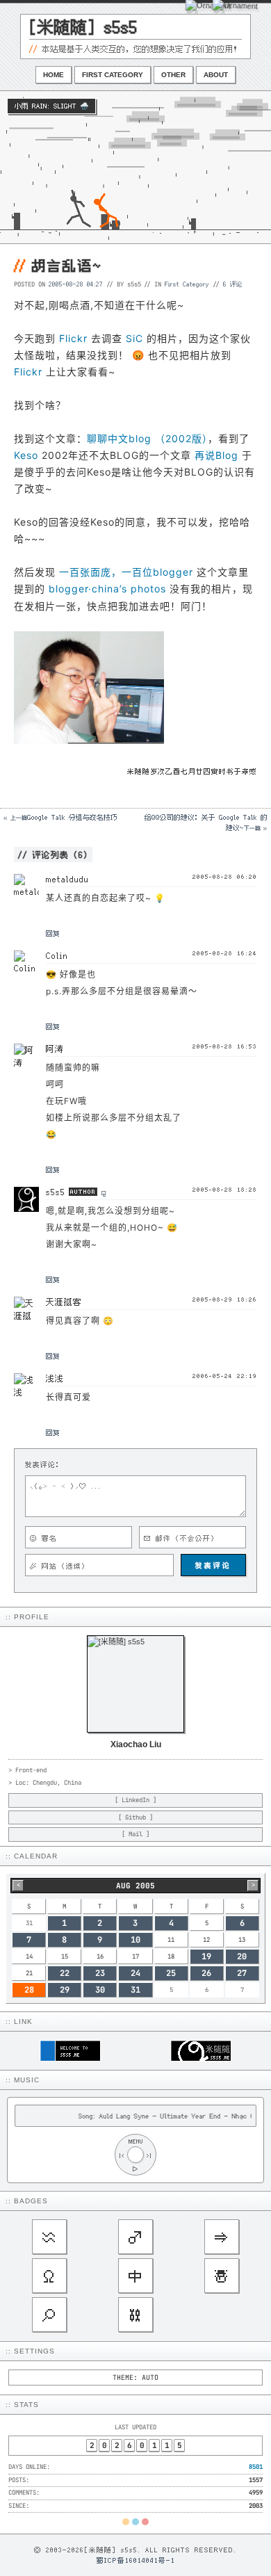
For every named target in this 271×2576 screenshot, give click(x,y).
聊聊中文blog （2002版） (147, 438)
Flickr (73, 338)
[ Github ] (135, 1817)
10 (135, 1940)
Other (173, 75)
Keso (26, 455)
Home (54, 75)
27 (242, 1973)
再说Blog (216, 455)
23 (100, 1973)
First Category (113, 75)
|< (122, 2155)
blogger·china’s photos (107, 589)
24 (135, 1973)
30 (100, 1990)
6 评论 (233, 284)
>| (149, 2155)
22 (65, 1973)
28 (29, 1990)
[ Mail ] (135, 1834)
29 (65, 1990)
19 (206, 1957)
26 (206, 1973)
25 (171, 1973)
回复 (53, 933)
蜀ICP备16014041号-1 (136, 2560)
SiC (134, 338)
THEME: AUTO (135, 2377)
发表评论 (213, 1565)
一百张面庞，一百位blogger (126, 572)
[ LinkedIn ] (135, 1800)
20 (242, 1957)
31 (135, 1990)
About (216, 75)
